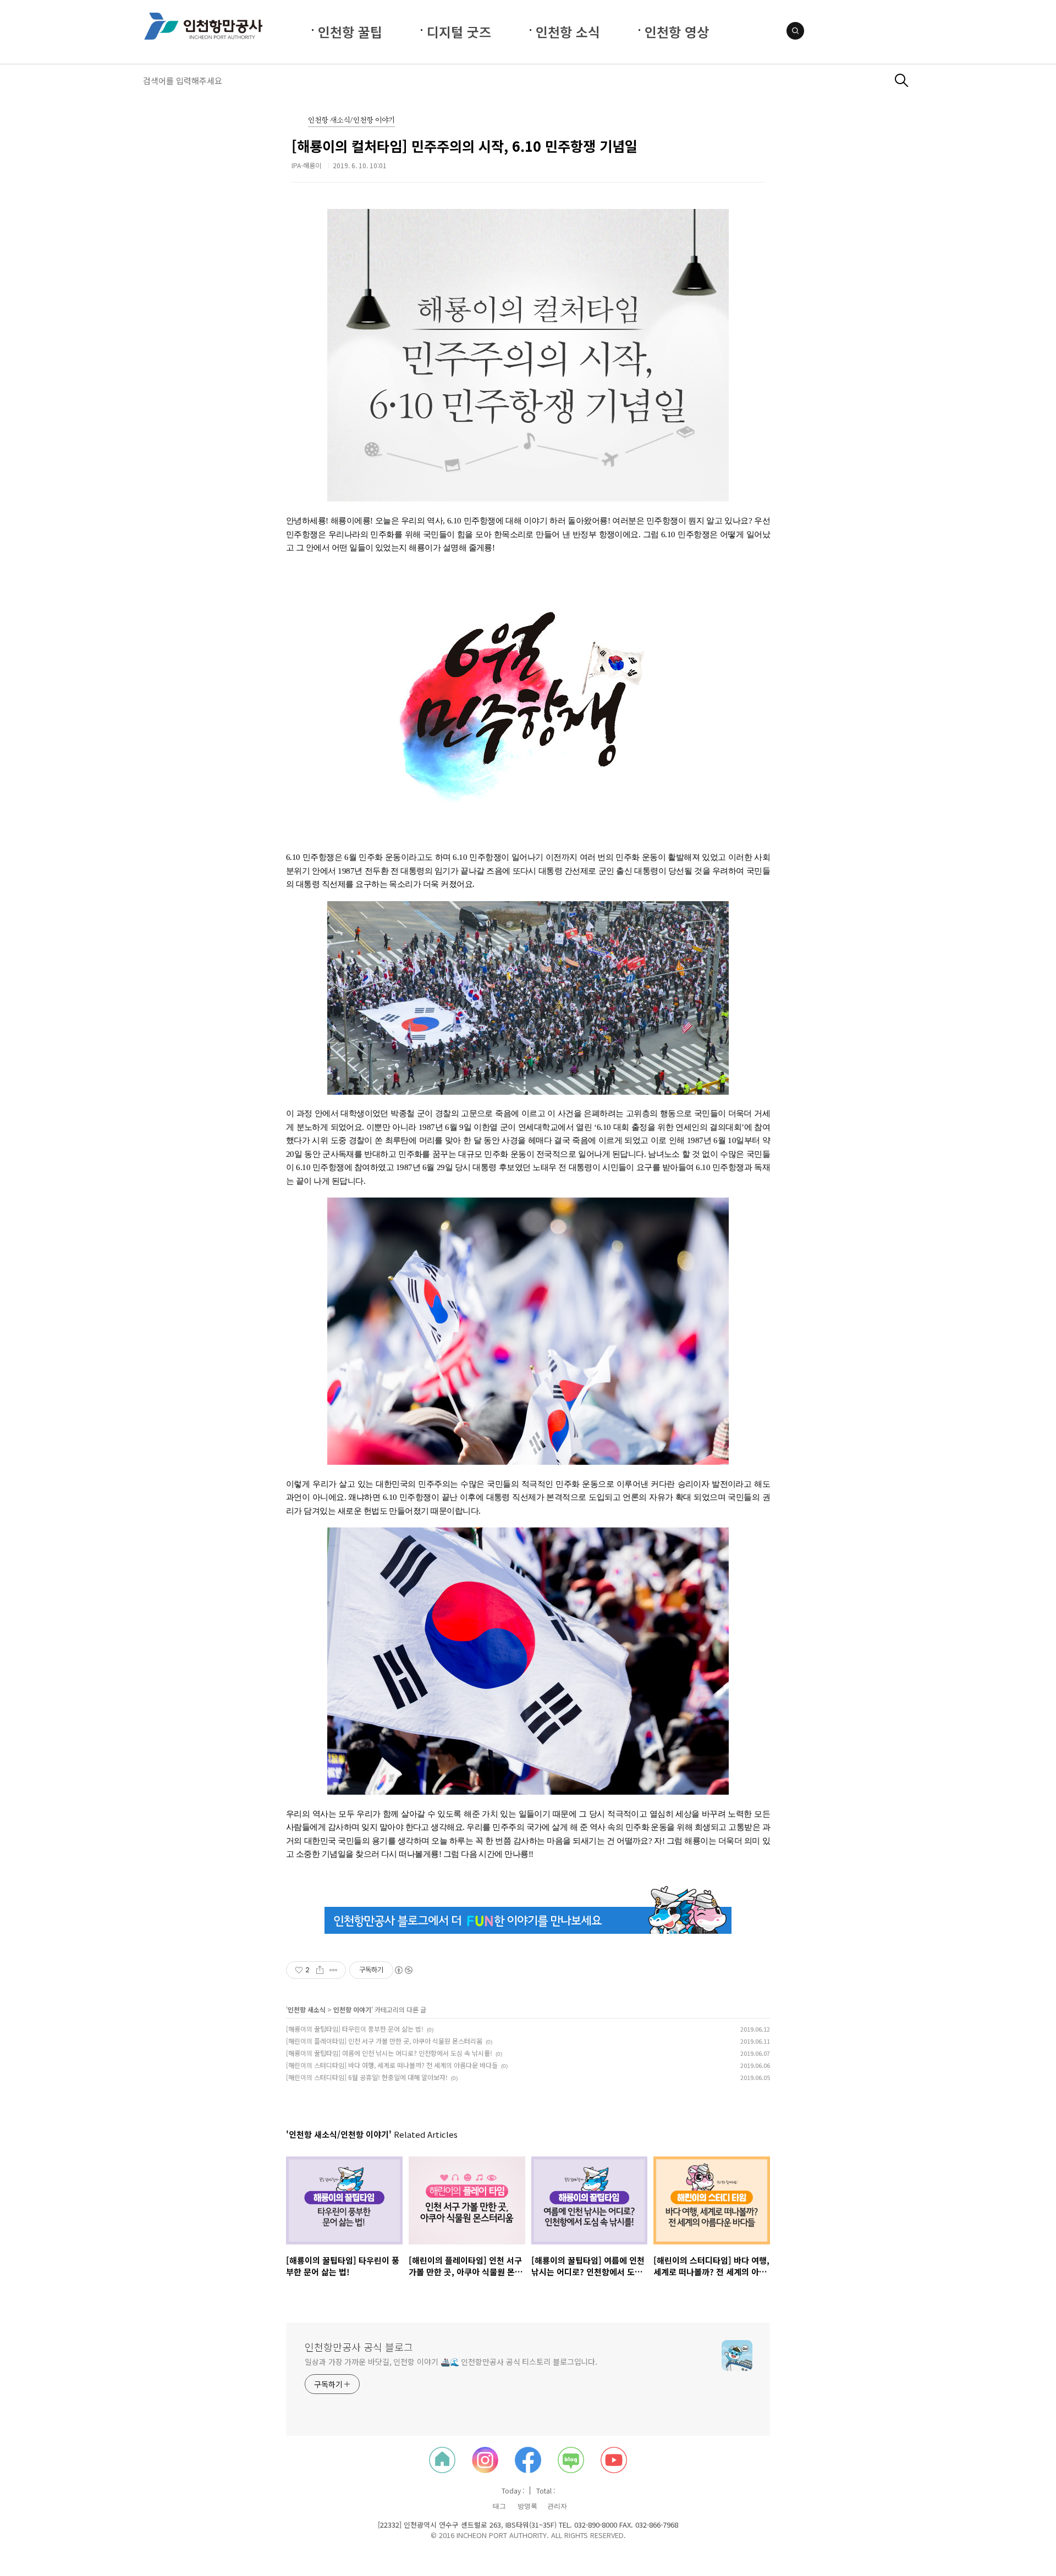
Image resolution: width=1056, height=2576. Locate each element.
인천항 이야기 (352, 2009)
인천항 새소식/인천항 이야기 (351, 121)
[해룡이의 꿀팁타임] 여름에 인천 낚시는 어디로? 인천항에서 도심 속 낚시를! (389, 2053)
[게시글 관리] (334, 1970)
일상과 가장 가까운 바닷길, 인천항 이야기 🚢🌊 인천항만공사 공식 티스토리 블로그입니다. (451, 2362)
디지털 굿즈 (459, 32)
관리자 (557, 2506)
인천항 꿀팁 (350, 32)
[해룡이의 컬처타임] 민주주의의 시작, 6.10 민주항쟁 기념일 (464, 146)
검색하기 (902, 81)
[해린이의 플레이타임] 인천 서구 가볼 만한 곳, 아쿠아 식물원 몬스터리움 (384, 2041)
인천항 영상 (677, 32)
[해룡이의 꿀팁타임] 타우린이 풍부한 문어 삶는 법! (355, 2029)
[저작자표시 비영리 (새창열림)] (403, 1970)
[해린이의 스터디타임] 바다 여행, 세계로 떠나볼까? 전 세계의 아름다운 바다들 (392, 2065)
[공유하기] (320, 1970)
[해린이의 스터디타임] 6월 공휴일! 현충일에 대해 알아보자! (367, 2077)
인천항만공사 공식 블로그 (359, 2347)
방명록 (527, 2506)
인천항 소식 (568, 32)
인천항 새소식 (307, 2009)
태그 (499, 2506)
